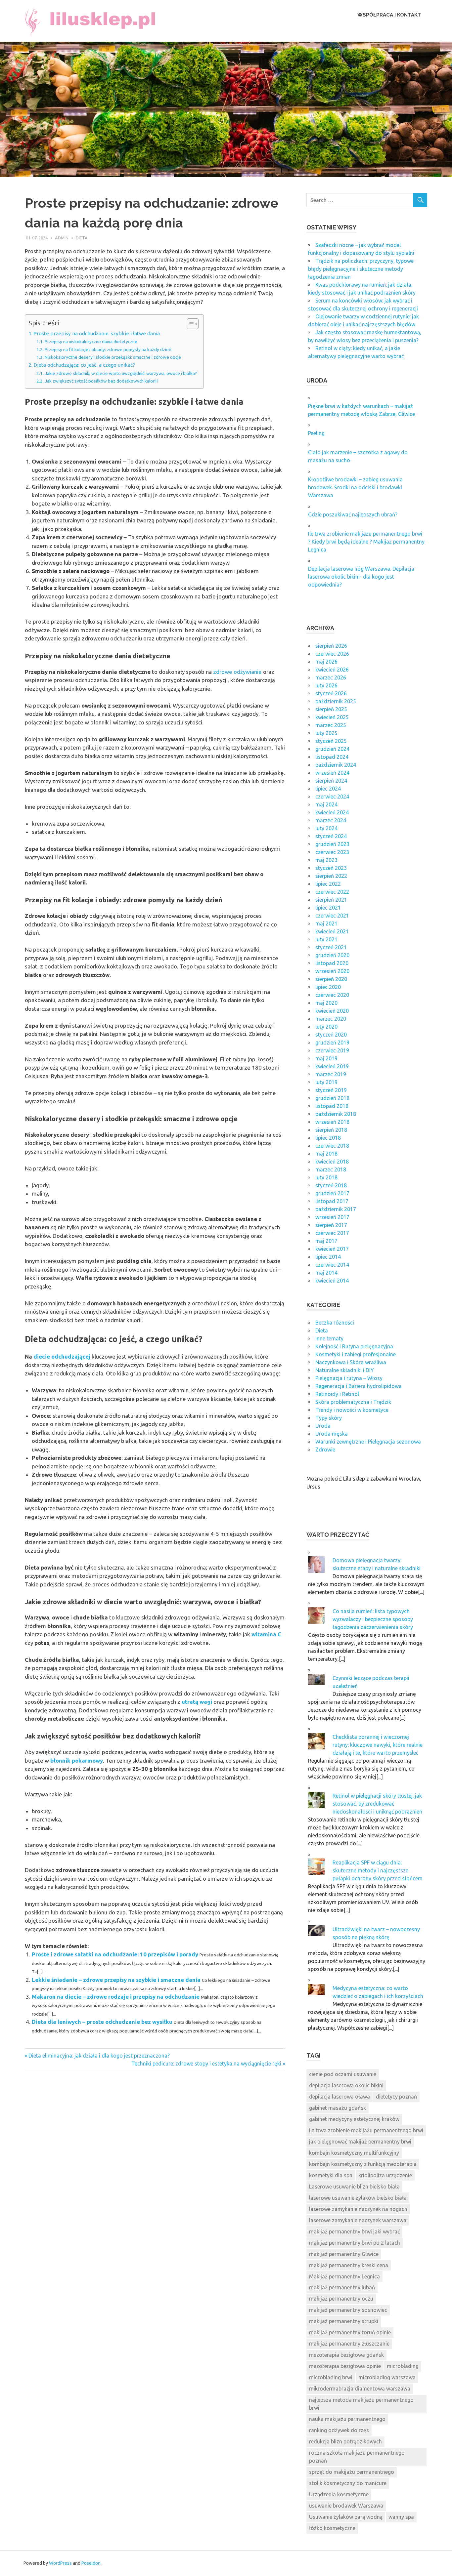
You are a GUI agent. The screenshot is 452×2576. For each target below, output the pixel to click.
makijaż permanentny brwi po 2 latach (355, 2243)
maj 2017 (326, 1241)
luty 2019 (326, 1082)
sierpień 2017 (331, 1225)
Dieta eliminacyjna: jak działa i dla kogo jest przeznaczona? (99, 2056)
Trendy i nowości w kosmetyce (352, 1410)
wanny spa (401, 2517)
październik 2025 (336, 701)
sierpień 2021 (331, 900)
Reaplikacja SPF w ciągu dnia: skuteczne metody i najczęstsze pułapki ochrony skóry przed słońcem (378, 1870)
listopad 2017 (332, 1201)
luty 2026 (326, 685)
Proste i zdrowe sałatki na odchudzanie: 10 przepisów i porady (115, 1954)
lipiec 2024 (328, 789)
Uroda (323, 1426)
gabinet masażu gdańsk (338, 2108)
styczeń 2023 (331, 868)
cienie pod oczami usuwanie (343, 2074)
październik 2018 (336, 1114)
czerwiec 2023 (332, 852)
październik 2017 (336, 1209)
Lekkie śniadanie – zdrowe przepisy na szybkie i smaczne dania (116, 1980)
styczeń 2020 (331, 1035)
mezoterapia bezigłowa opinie (345, 2366)
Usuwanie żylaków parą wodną (346, 2517)
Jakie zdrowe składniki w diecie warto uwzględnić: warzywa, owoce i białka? (121, 373)
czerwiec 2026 (332, 654)
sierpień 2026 (331, 646)
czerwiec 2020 (332, 995)
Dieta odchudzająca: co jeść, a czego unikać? (84, 365)
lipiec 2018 (328, 1138)
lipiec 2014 (328, 1257)
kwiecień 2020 (332, 1011)
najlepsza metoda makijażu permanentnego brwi (361, 2404)
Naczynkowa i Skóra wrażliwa (351, 1362)
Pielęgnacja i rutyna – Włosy (349, 1378)
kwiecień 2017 (332, 1249)
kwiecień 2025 (332, 717)
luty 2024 (326, 828)
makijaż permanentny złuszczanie (349, 2344)
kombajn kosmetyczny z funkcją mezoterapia (363, 2164)
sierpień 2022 (331, 876)
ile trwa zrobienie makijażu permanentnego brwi (366, 2130)
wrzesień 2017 (332, 1217)
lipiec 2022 (328, 884)
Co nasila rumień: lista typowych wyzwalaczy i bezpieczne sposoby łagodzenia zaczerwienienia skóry (373, 1619)
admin (62, 238)
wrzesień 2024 (332, 773)
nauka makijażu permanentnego (347, 2419)
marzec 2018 (331, 1169)
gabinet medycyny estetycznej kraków (354, 2119)
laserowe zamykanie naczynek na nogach (358, 2209)
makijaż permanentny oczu (341, 2299)
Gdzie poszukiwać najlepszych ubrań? (353, 514)
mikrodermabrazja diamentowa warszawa (360, 2389)
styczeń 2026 (331, 693)
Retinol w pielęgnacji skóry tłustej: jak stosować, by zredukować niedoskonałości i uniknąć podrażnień (377, 1804)
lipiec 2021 (328, 908)
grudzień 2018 (332, 1098)
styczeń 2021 (331, 947)
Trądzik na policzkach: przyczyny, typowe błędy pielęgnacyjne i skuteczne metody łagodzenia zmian (361, 269)
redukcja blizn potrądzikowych (345, 2441)
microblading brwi (331, 2377)
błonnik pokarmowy (77, 1760)
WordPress (60, 2563)
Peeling (316, 433)
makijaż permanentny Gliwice (344, 2254)
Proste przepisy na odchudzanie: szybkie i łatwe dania (97, 333)
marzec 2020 (331, 1019)
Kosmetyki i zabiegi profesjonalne (356, 1354)
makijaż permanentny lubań (342, 2287)
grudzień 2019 (332, 1043)
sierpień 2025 (331, 709)
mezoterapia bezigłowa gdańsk (346, 2355)
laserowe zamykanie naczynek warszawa (358, 2220)
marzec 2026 (331, 677)
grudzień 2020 (332, 955)
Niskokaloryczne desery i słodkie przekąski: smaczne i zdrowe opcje (113, 357)
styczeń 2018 (331, 1185)
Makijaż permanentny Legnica (344, 2276)
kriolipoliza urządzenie (385, 2175)
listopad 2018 (332, 1106)
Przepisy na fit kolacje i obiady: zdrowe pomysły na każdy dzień (108, 349)
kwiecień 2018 (332, 1162)
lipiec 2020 (328, 987)
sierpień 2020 (331, 979)
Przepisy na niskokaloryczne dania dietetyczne (91, 342)
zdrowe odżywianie (237, 672)
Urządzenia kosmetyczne (339, 2494)
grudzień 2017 (332, 1193)
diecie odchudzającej (62, 1356)
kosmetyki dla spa (331, 2175)
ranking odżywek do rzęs (339, 2430)
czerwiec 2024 (332, 797)
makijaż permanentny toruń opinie (350, 2332)
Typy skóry (329, 1418)
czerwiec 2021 (332, 916)
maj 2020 (326, 1003)
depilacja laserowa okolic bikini (346, 2085)
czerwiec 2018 (332, 1146)
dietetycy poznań (396, 2097)
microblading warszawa (387, 2377)
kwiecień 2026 (332, 670)
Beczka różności (335, 1323)
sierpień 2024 (331, 781)
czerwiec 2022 (332, 892)
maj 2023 (326, 860)
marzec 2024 (331, 820)
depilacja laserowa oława (339, 2097)
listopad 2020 (332, 963)
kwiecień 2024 (332, 812)
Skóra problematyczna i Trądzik (353, 1402)
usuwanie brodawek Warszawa (346, 2506)
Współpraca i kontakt (389, 15)
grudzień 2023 (332, 844)
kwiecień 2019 (332, 1066)
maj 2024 (326, 804)
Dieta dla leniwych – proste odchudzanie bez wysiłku (102, 2022)
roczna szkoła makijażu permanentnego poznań (357, 2457)
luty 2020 (326, 1027)
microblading (403, 2366)
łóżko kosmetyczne (332, 2528)
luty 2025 (326, 733)
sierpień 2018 (331, 1130)
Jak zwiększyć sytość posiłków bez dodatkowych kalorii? (102, 381)
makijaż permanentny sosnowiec (348, 2310)
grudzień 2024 (332, 749)
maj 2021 (326, 923)
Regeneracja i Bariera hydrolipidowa (359, 1386)
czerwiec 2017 (332, 1233)
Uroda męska (332, 1434)
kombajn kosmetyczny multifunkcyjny (354, 2153)
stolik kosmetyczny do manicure (348, 2483)
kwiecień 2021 (332, 931)
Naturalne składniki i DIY (345, 1370)
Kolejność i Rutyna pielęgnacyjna (354, 1346)
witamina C (266, 1634)
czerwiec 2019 (332, 1050)
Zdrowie (325, 1450)
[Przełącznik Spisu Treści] (189, 324)
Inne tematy (329, 1338)
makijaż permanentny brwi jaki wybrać (354, 2231)
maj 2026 (326, 662)
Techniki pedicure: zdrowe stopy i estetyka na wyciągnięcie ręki (206, 2064)
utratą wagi (197, 1702)
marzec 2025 (331, 725)
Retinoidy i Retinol (337, 1394)
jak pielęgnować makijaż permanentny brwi (360, 2142)
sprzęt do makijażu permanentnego (352, 2472)
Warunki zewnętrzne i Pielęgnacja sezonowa (368, 1442)
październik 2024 (336, 765)
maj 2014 (326, 1273)
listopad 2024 (332, 757)
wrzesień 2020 (332, 971)
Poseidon (91, 2563)
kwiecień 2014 (332, 1281)
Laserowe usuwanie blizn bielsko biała (354, 2187)
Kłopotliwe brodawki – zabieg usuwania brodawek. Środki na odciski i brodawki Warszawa (355, 487)
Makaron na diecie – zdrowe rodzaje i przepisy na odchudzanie (116, 1997)
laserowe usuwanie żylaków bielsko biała (358, 2198)
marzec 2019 (331, 1074)
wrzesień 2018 (332, 1122)
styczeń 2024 (331, 836)
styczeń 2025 (331, 741)
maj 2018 (326, 1154)
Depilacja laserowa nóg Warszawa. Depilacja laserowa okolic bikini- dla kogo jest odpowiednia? (361, 577)
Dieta (82, 238)
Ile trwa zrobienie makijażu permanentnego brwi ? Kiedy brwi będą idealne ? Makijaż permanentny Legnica (366, 542)
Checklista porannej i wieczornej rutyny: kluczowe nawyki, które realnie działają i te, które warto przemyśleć (378, 1745)
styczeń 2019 (331, 1090)
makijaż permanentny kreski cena (349, 2265)
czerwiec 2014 (332, 1265)
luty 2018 (326, 1177)
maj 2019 (326, 1058)
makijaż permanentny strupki (344, 2321)
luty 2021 (326, 939)
